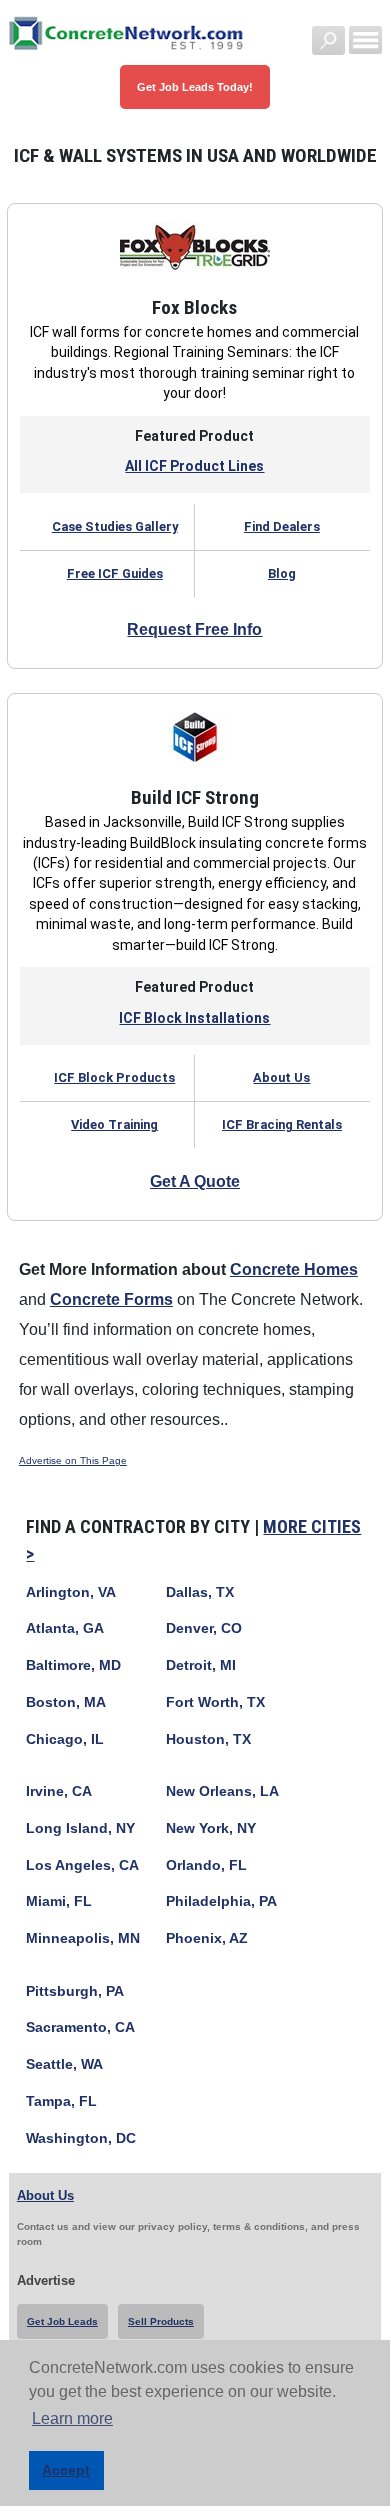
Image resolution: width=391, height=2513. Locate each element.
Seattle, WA (64, 2064)
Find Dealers (282, 526)
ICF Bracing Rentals (282, 1124)
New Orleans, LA (222, 1791)
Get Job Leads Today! (195, 87)
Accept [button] (66, 2470)
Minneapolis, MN (83, 1938)
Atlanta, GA (65, 1628)
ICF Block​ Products (114, 1077)
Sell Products (161, 2321)
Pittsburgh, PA (75, 1991)
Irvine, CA (59, 1791)
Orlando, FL (206, 1865)
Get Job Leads (62, 2321)
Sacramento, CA (80, 2027)
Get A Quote (195, 1181)
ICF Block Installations (194, 1018)
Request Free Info (194, 629)
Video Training (114, 1124)
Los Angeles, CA (82, 1865)
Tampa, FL (61, 2101)
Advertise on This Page (73, 1460)
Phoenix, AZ (207, 1938)
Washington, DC (81, 2138)
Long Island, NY (80, 1828)
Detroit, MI (201, 1665)
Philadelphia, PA (221, 1901)
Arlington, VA (71, 1592)
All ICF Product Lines (194, 466)
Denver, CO (204, 1628)
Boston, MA (66, 1702)
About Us (281, 1077)
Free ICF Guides (115, 573)
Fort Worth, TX (215, 1702)
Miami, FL (59, 1901)
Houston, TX (208, 1739)
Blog (282, 573)
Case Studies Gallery (115, 526)
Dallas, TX (200, 1592)
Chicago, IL (65, 1739)
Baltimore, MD (73, 1665)
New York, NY (211, 1828)
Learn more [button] (72, 2418)
